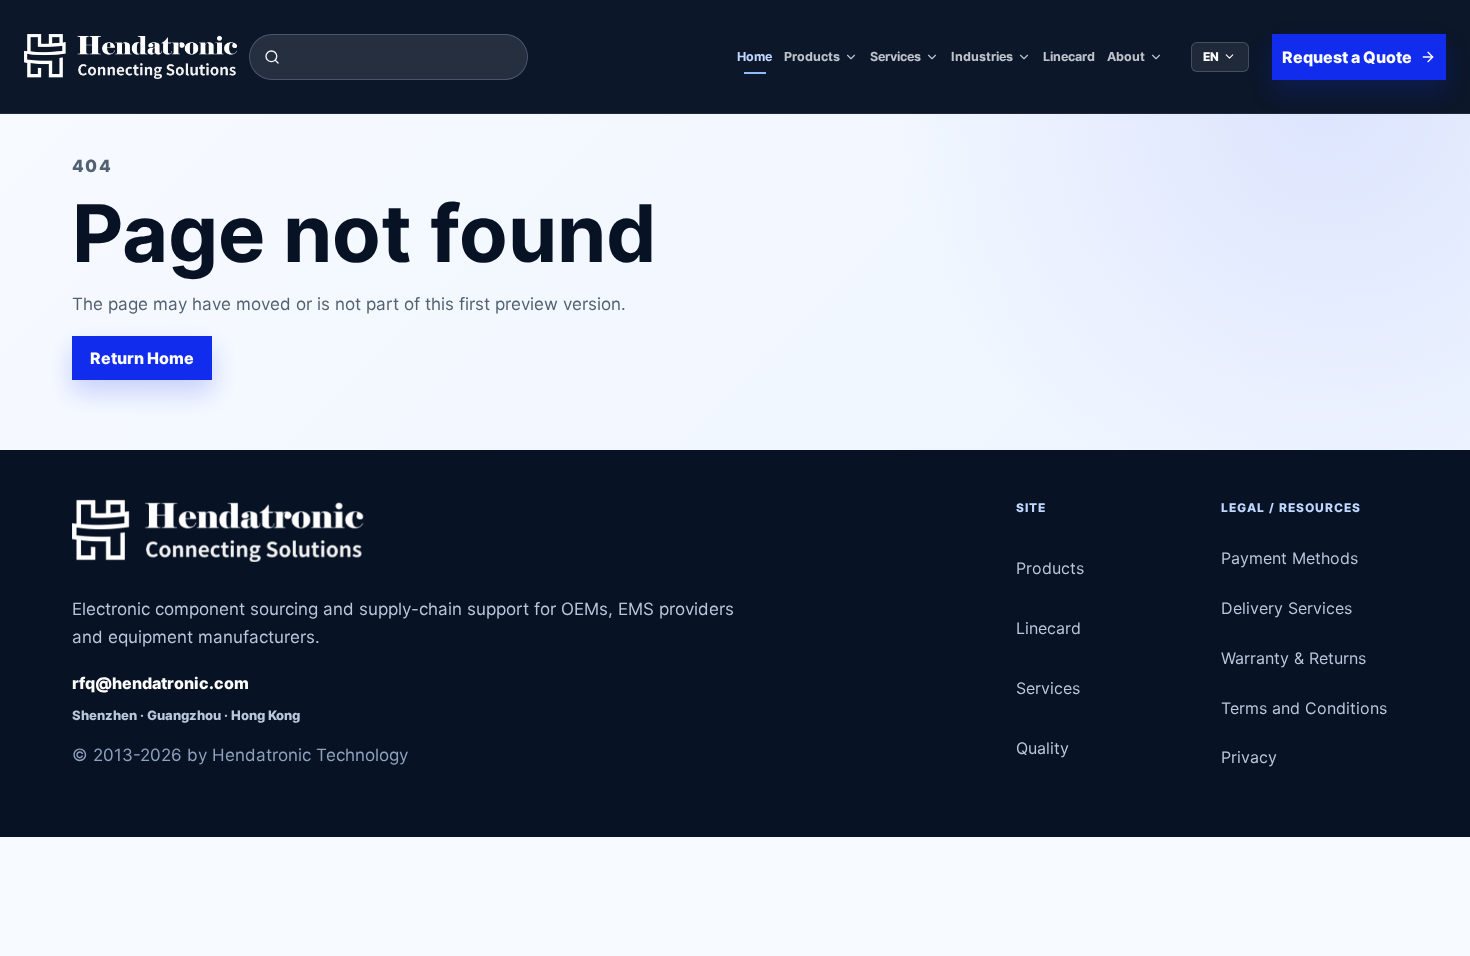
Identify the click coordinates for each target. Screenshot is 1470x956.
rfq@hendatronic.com (160, 683)
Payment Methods (1289, 558)
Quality (1042, 748)
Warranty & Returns (1293, 658)
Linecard (1069, 56)
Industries (982, 56)
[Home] (130, 57)
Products (812, 56)
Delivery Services (1286, 608)
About (1126, 56)
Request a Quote (1347, 57)
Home (754, 56)
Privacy (1249, 757)
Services (895, 56)
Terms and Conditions (1304, 708)
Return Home (142, 358)
